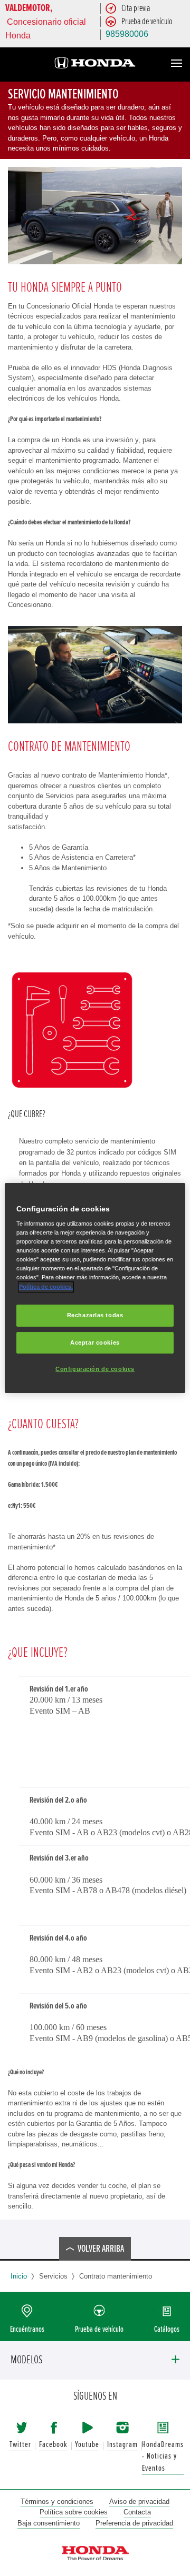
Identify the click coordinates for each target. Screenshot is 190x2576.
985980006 (127, 34)
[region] (95, 1288)
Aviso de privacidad (139, 2502)
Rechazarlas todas (95, 1315)
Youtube (87, 2445)
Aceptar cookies (95, 1342)
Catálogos (167, 2329)
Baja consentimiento (49, 2523)
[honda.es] (95, 64)
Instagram (122, 2445)
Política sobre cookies (74, 2512)
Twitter (20, 2445)
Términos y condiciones (57, 2502)
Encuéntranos (27, 2329)
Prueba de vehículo (99, 2329)
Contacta (137, 2512)
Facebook (53, 2445)
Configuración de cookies (95, 1369)
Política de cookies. (46, 1287)
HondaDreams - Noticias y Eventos (163, 2456)
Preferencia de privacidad (134, 2523)
